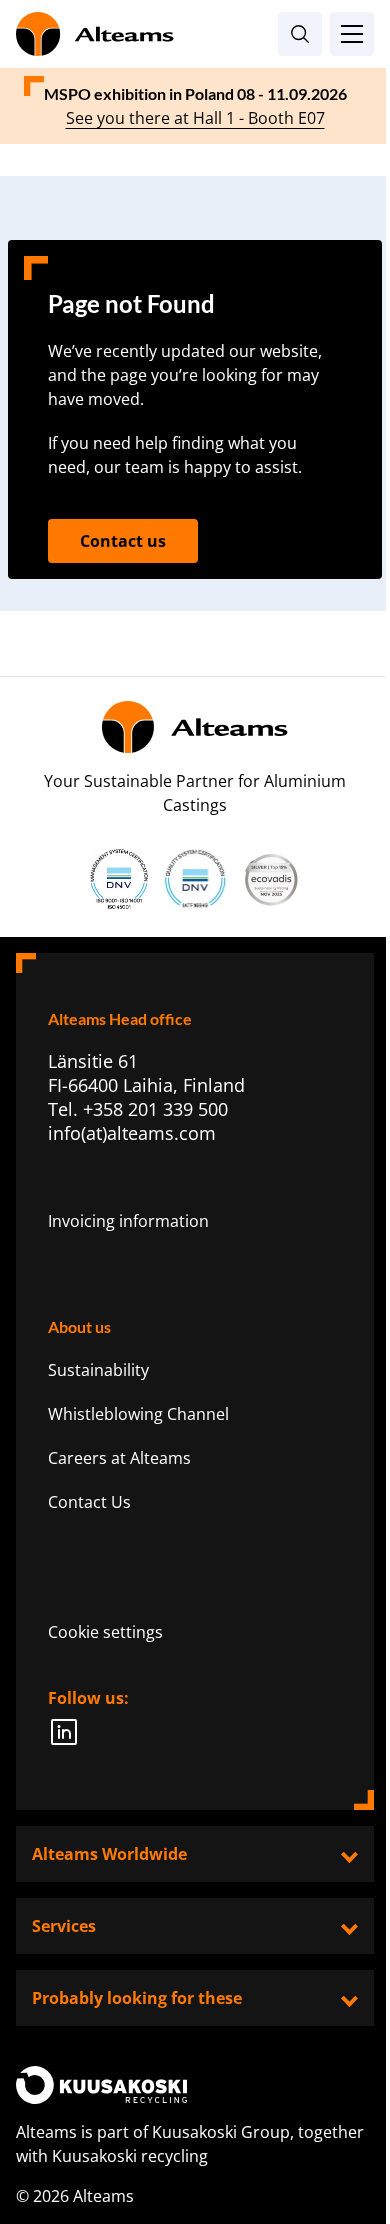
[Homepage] (195, 34)
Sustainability (98, 1370)
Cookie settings (105, 1632)
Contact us (123, 541)
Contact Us (89, 1502)
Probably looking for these (137, 1998)
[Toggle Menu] (352, 34)
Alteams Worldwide (109, 1854)
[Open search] (300, 34)
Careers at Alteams (119, 1458)
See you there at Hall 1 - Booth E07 (195, 118)
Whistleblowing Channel (138, 1414)
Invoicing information (128, 1221)
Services (64, 1926)
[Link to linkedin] (70, 1732)
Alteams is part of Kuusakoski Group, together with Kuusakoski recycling (190, 2144)
